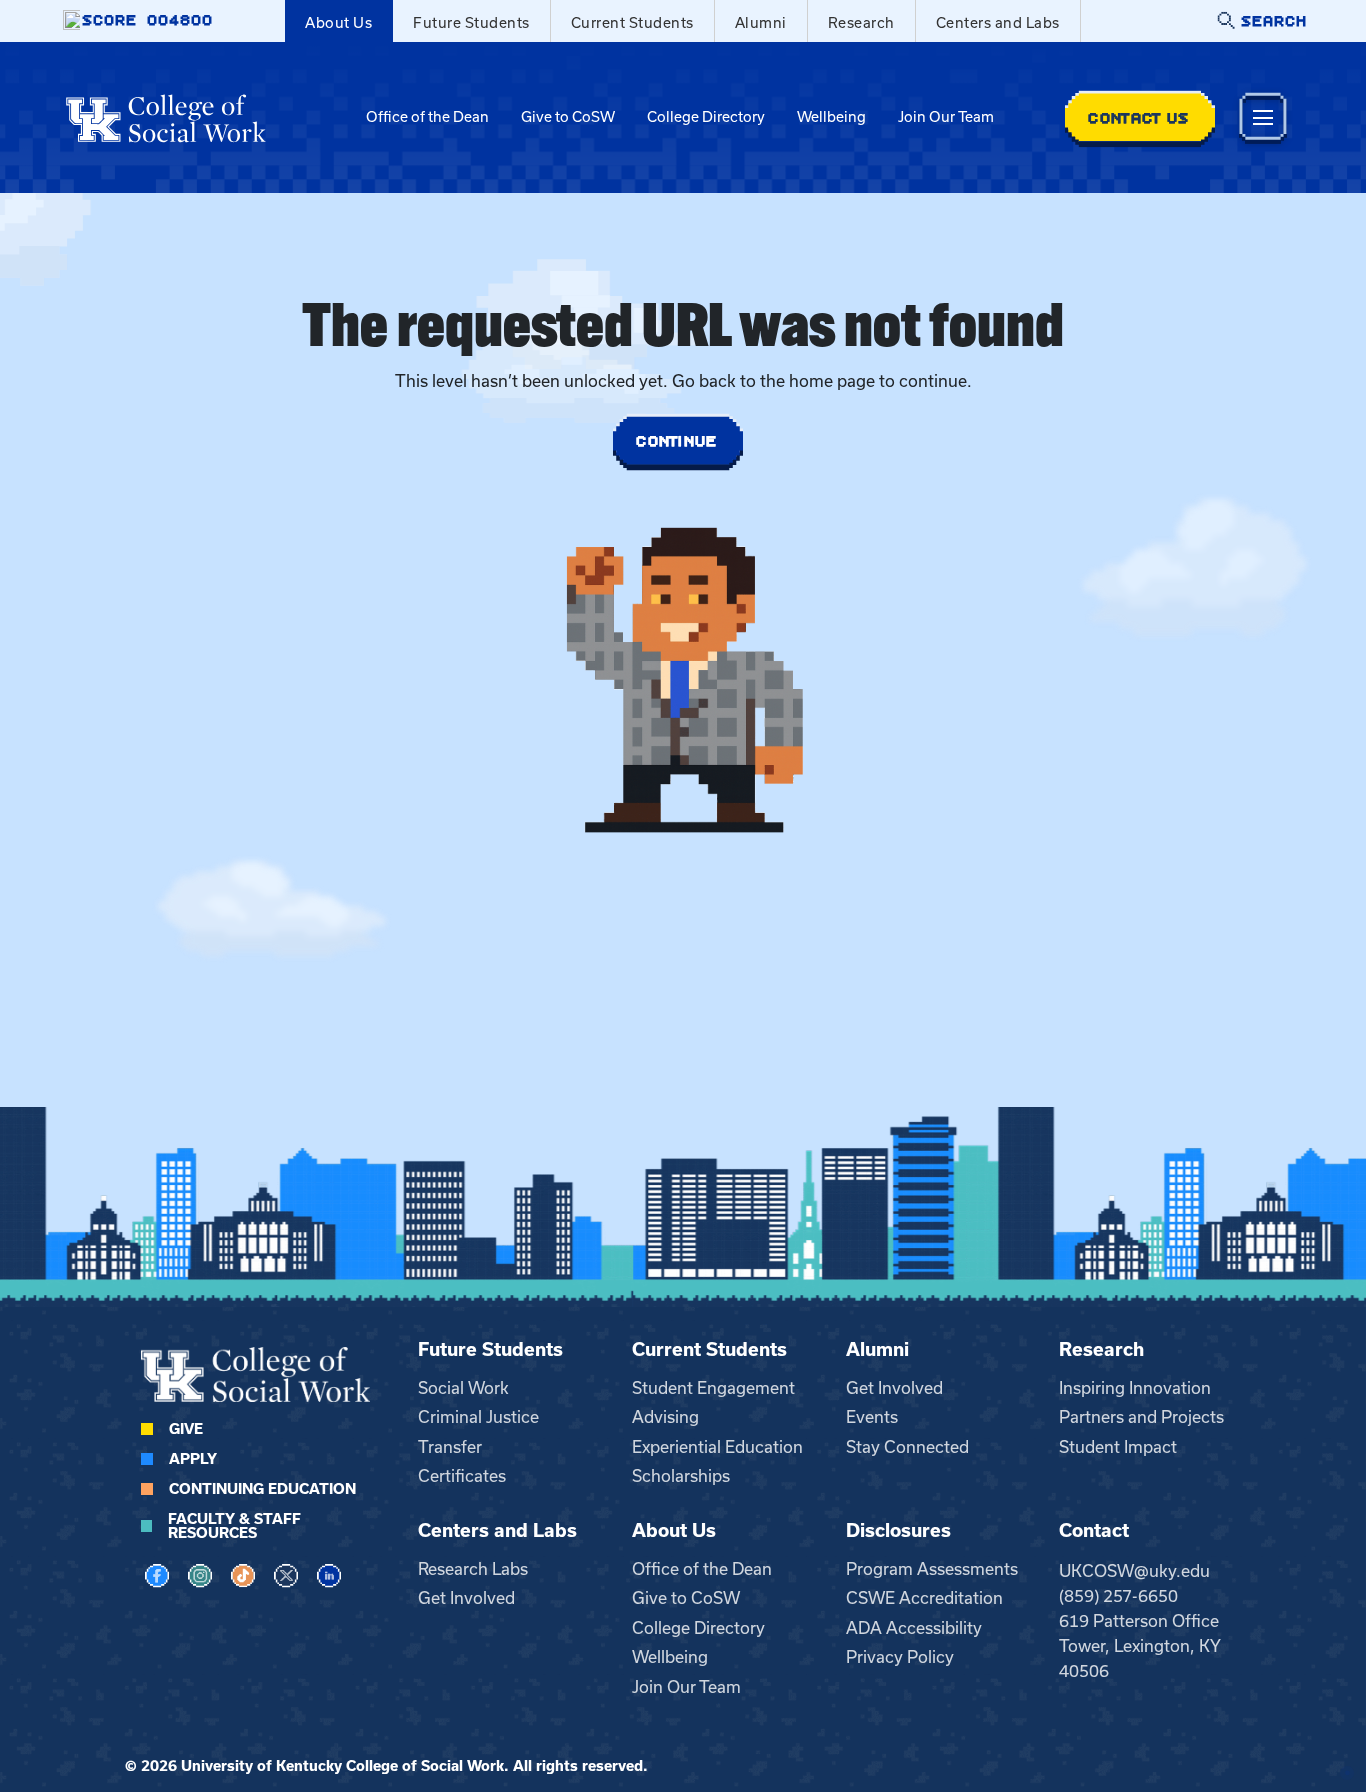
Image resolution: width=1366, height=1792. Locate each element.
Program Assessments (932, 1569)
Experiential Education (717, 1447)
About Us (338, 23)
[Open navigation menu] (1263, 117)
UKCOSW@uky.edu (1134, 1571)
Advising (665, 1417)
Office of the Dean (427, 117)
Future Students (471, 23)
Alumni (761, 23)
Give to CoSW (568, 117)
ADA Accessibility (914, 1628)
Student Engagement (713, 1388)
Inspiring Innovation (1135, 1388)
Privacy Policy (900, 1657)
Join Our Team (946, 117)
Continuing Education (262, 1489)
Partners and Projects (1141, 1417)
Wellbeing (831, 117)
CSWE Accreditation (924, 1598)
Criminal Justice (478, 1417)
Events (872, 1417)
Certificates (462, 1476)
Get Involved (894, 1388)
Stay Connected (907, 1447)
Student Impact (1118, 1447)
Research (861, 23)
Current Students (632, 23)
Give (186, 1429)
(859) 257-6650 (1118, 1596)
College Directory (706, 117)
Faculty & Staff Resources (234, 1526)
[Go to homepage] (166, 118)
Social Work (463, 1388)
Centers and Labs (998, 23)
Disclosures (898, 1530)
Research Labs (473, 1569)
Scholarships (681, 1476)
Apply (193, 1459)
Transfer (450, 1447)
